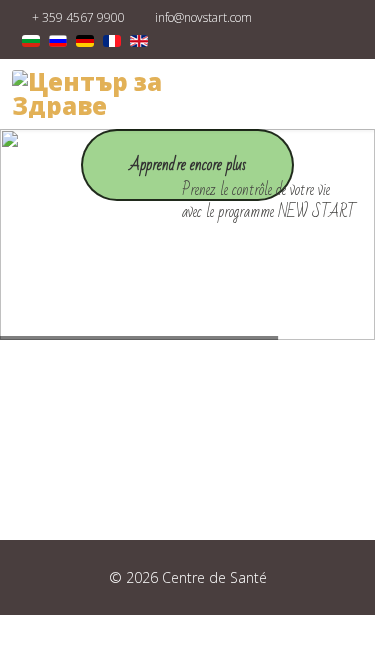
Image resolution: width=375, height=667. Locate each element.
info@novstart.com (203, 17)
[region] (187, 234)
